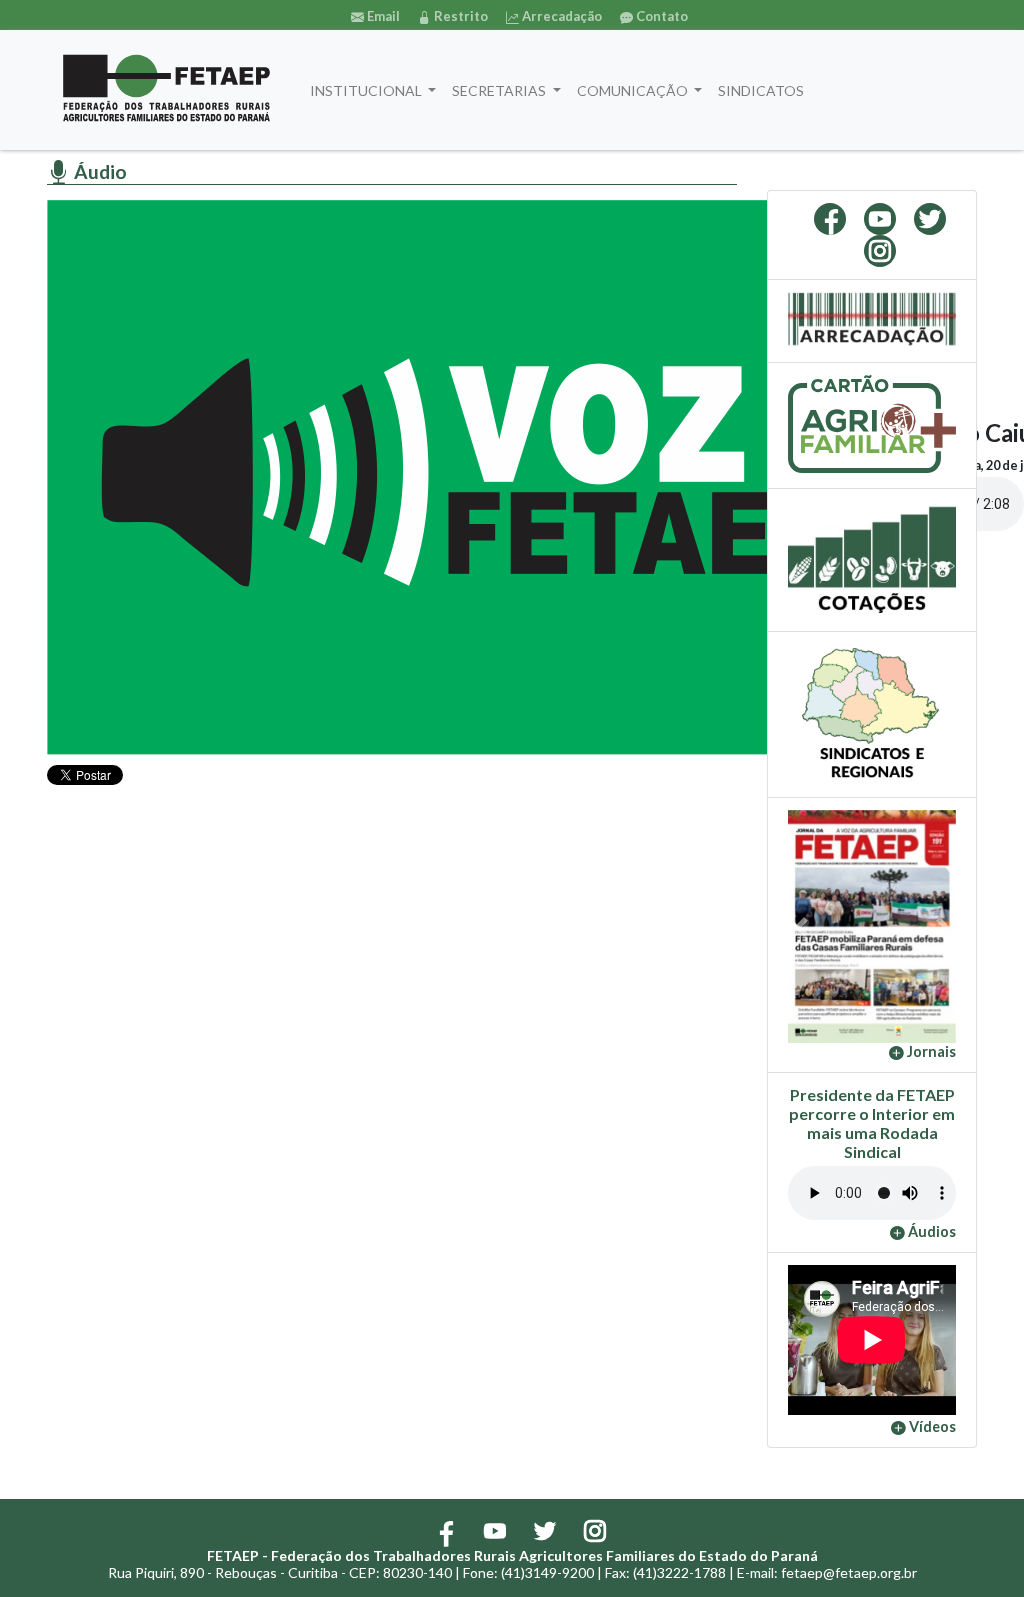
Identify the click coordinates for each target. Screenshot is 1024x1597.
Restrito (459, 16)
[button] (800, 927)
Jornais (930, 1051)
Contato (660, 16)
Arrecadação (560, 16)
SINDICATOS (761, 90)
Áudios (930, 1231)
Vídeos (931, 1426)
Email (382, 16)
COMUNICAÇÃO (634, 90)
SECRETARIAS (500, 90)
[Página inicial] (166, 90)
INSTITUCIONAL (367, 90)
